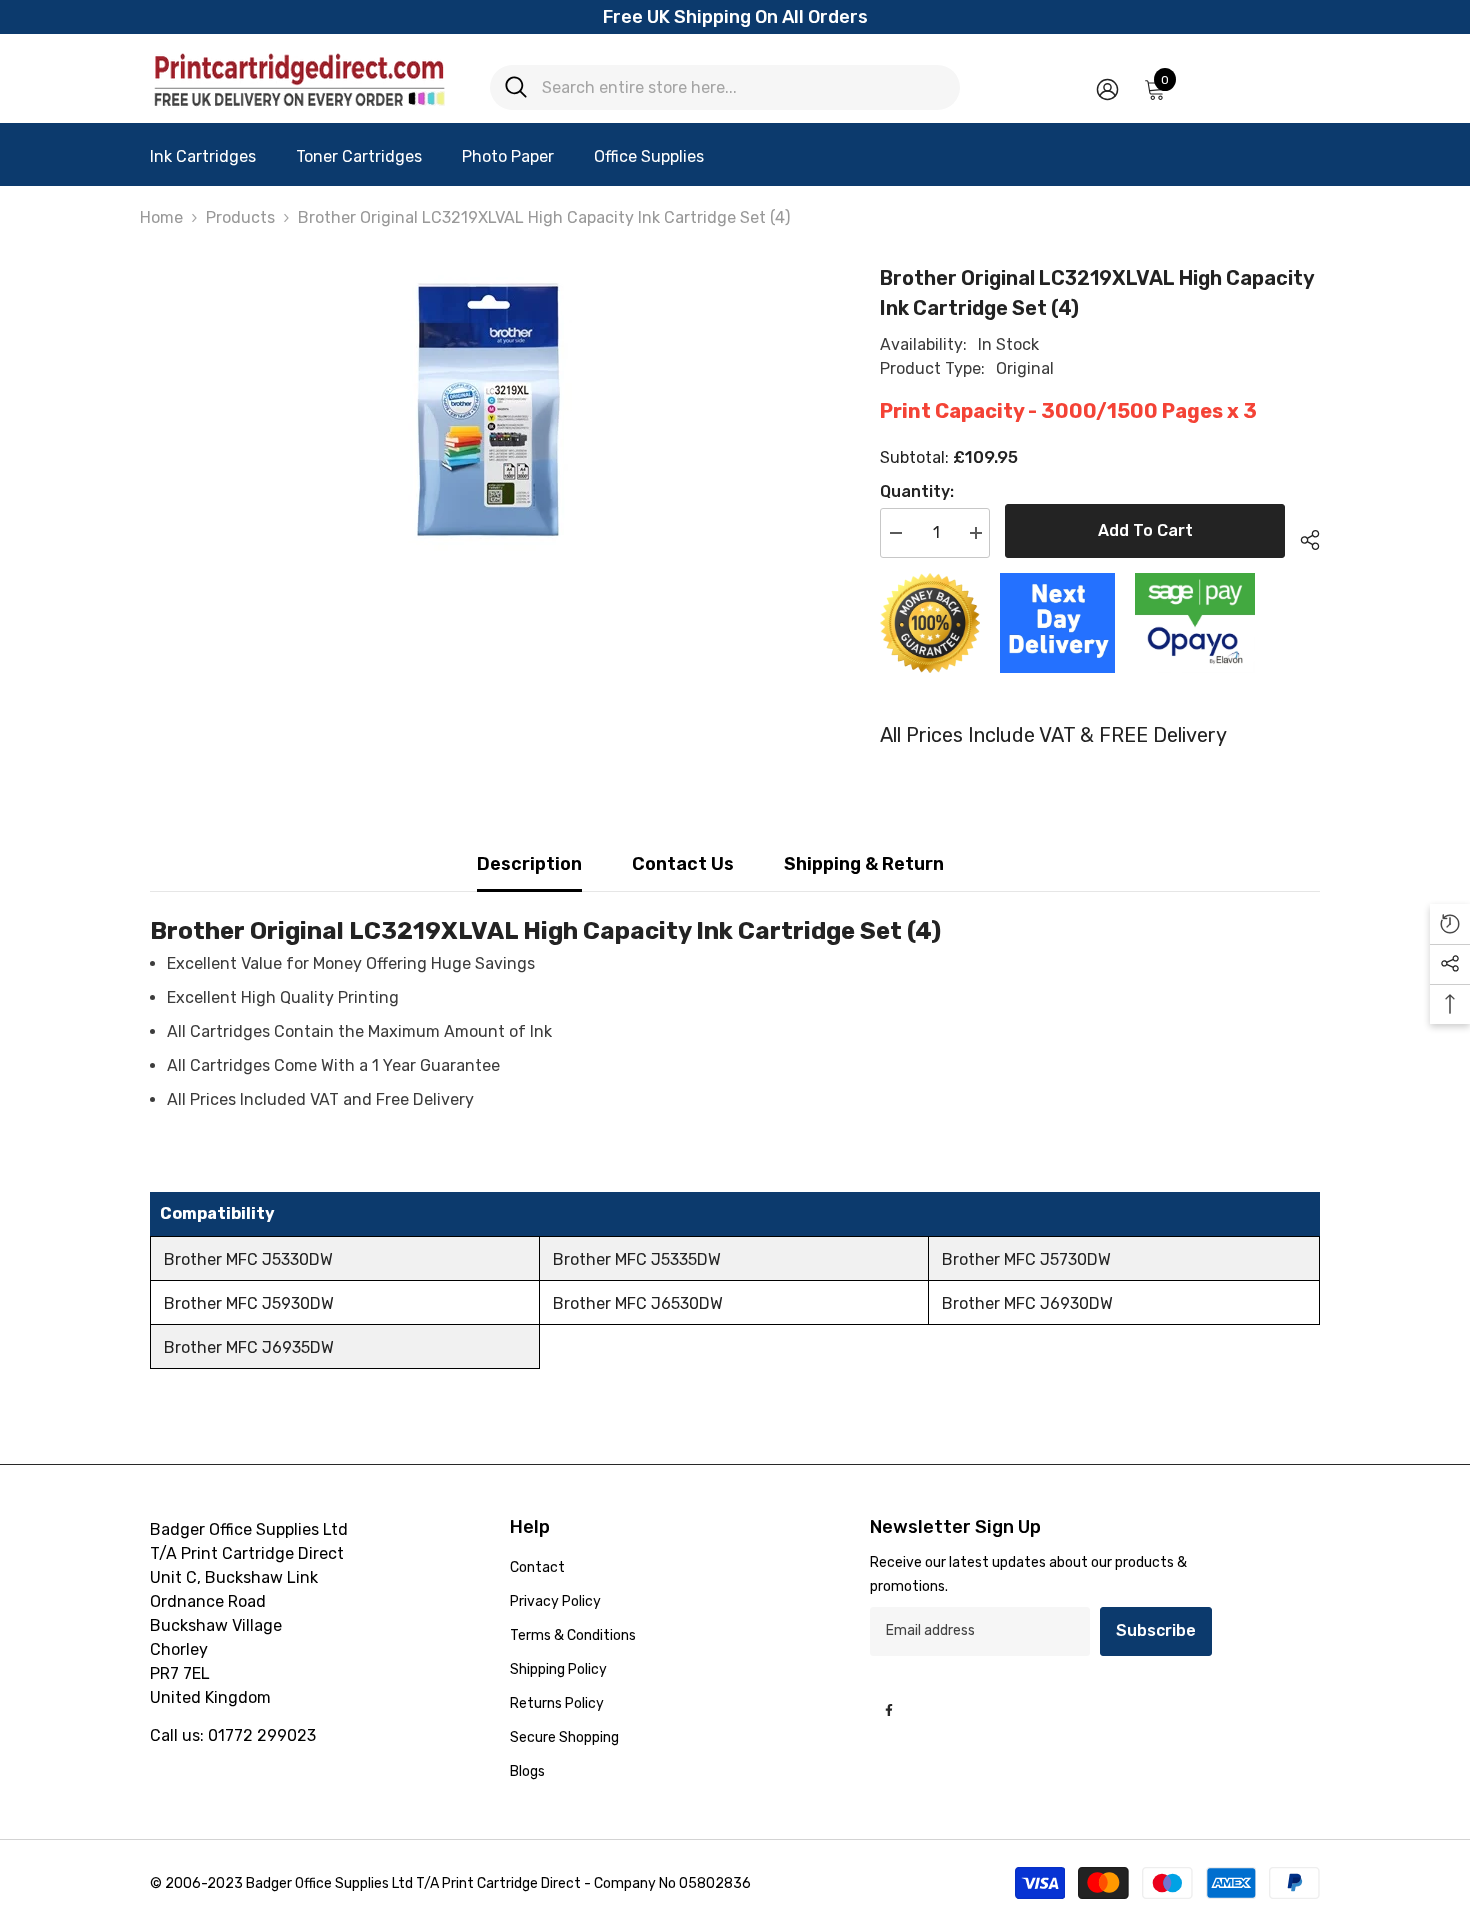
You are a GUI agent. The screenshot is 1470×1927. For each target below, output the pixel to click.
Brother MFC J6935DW (249, 1347)
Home (161, 217)
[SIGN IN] (1107, 88)
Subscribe (1156, 1630)
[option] (485, 413)
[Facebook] (889, 1710)
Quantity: (917, 491)
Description (529, 864)
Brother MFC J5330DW (248, 1259)
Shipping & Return (864, 864)
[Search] (725, 87)
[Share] (1302, 537)
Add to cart (1145, 530)
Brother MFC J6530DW (638, 1303)
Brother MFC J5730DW (1026, 1259)
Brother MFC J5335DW (637, 1259)
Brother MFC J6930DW (1027, 1303)
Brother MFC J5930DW (249, 1303)
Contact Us (683, 864)
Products (240, 217)
